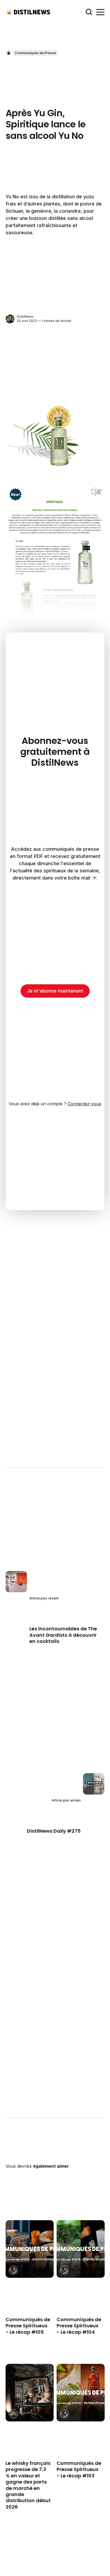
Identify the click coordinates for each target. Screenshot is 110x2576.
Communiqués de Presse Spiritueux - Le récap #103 (79, 2469)
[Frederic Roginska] (13, 2270)
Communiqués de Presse (35, 53)
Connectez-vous (84, 1104)
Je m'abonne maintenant (55, 991)
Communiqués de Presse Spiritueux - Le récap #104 (79, 2326)
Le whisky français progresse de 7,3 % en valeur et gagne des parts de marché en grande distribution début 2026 (28, 2485)
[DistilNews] (10, 319)
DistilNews (25, 317)
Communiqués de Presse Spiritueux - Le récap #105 (28, 2326)
